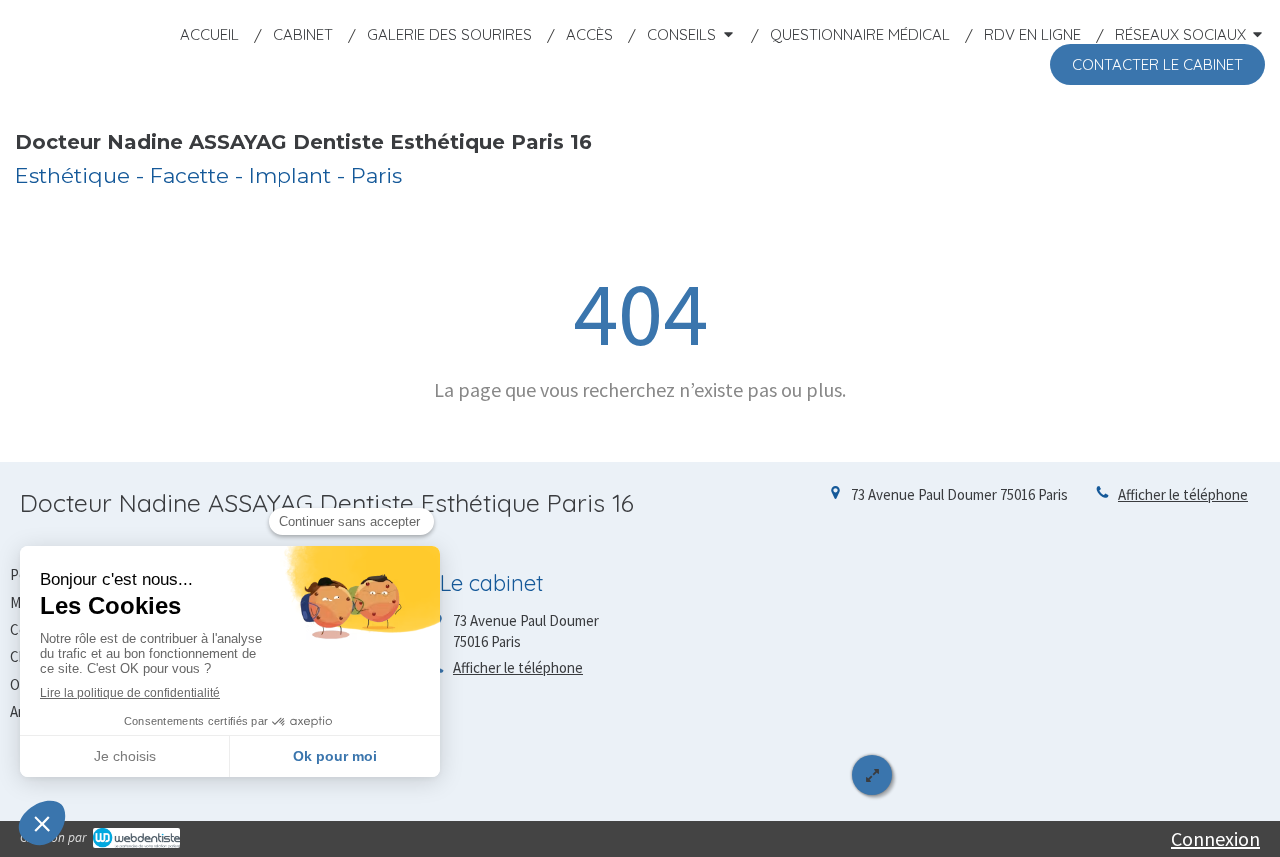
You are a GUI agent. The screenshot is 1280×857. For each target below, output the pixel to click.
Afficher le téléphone (1183, 494)
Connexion (1215, 838)
